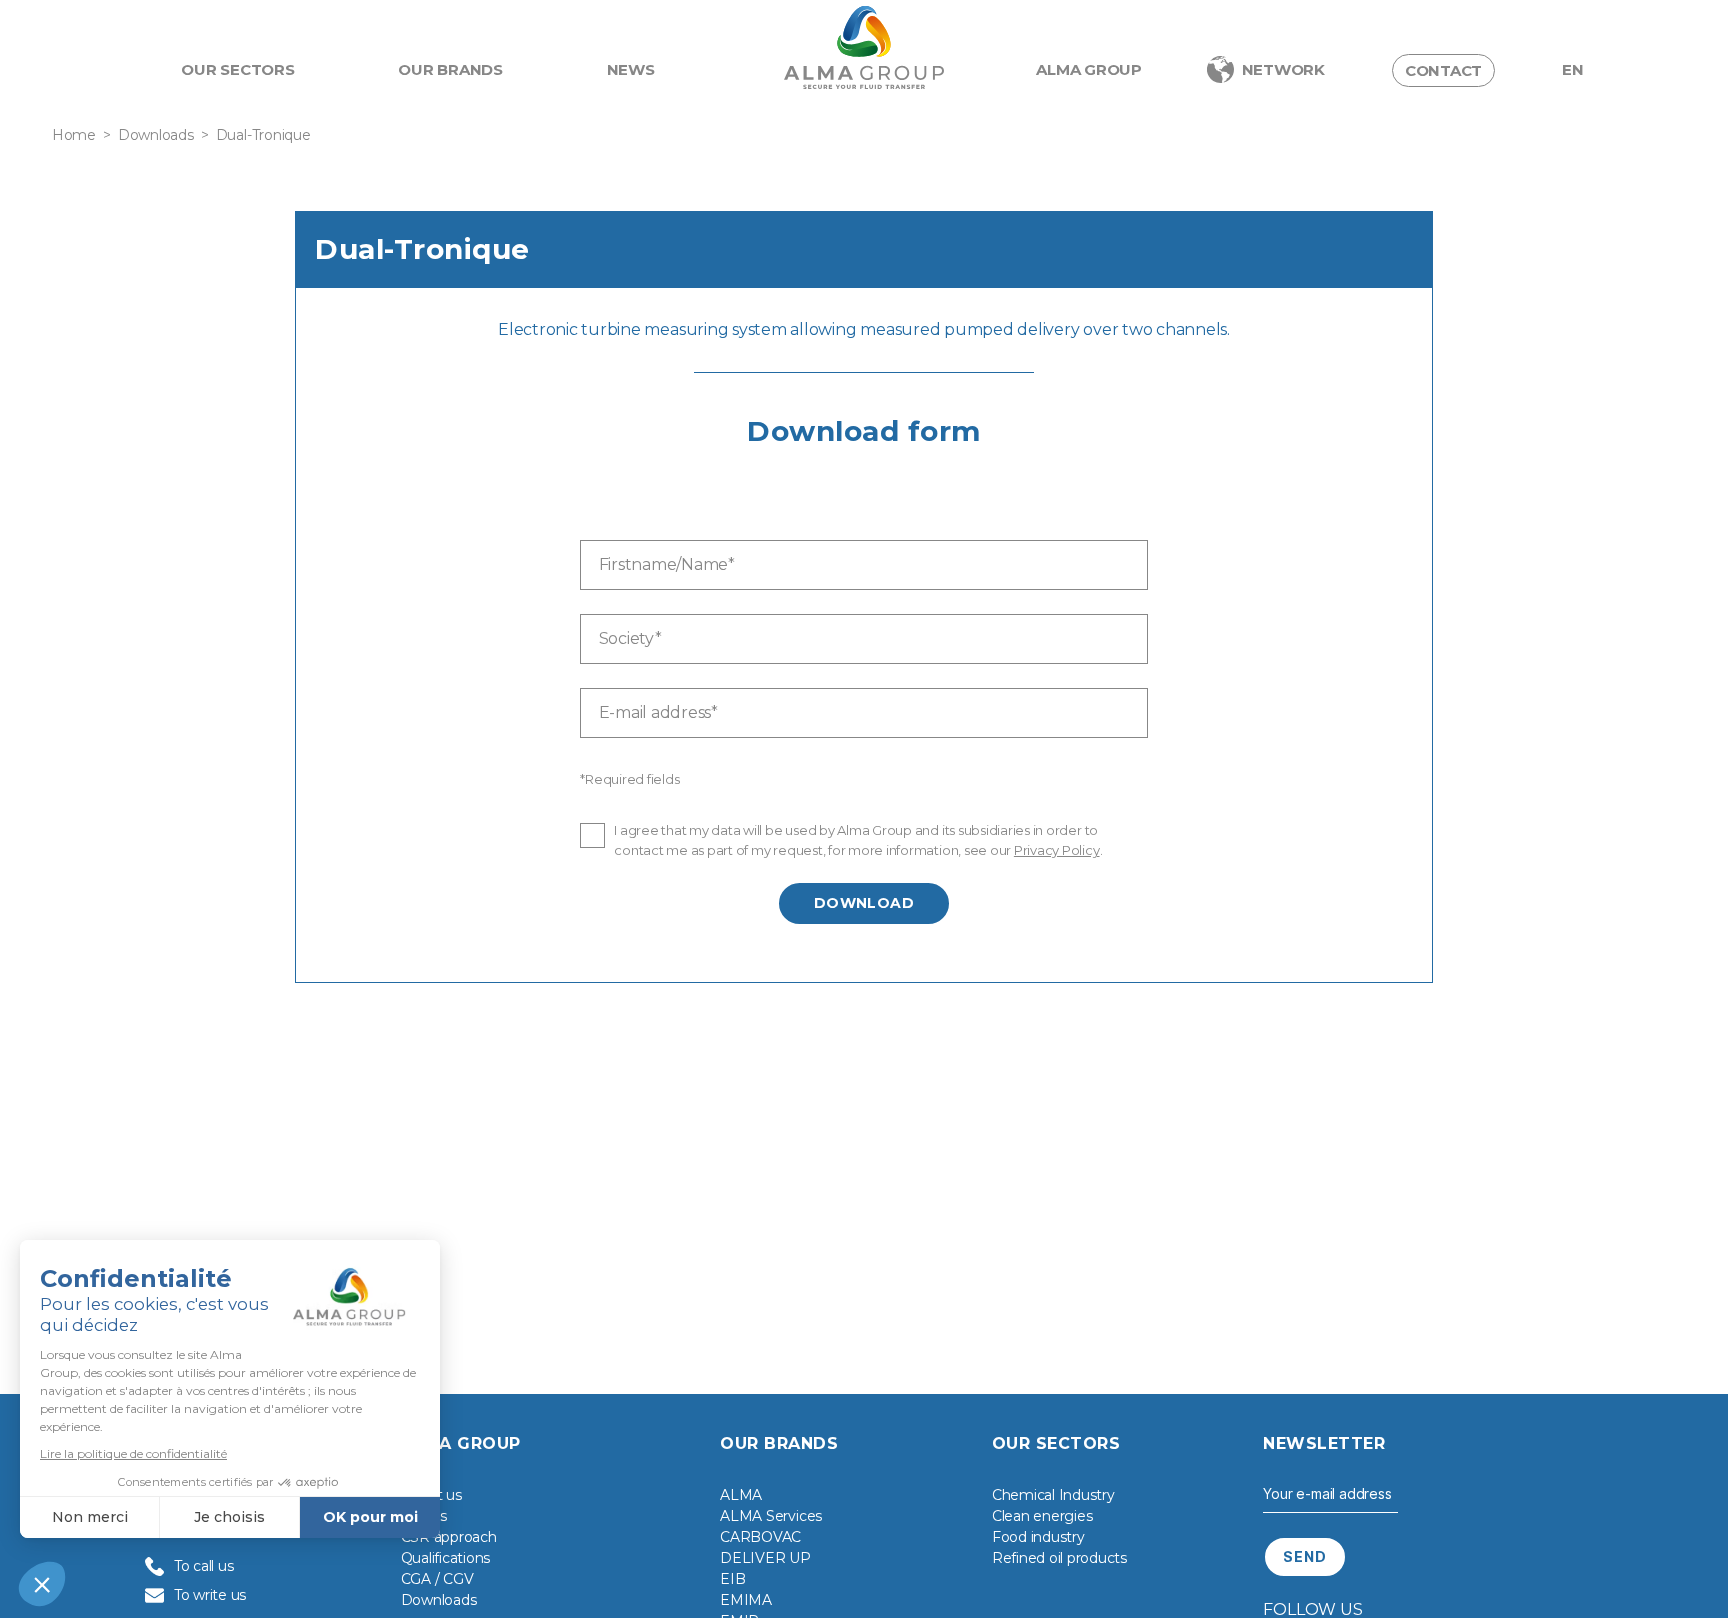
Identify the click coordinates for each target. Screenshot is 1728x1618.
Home (74, 135)
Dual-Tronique (263, 135)
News (631, 69)
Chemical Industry (1053, 1495)
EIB (732, 1579)
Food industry (1038, 1537)
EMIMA (746, 1600)
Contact (1443, 70)
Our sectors (237, 69)
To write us (210, 1595)
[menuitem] (1573, 70)
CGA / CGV (437, 1579)
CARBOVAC (760, 1537)
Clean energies (1042, 1516)
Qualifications (446, 1558)
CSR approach (449, 1537)
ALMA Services (771, 1516)
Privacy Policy (1057, 850)
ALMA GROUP (1089, 69)
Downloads (156, 135)
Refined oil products (1059, 1558)
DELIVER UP (765, 1558)
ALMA (741, 1495)
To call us (204, 1566)
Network (1283, 69)
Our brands (450, 69)
